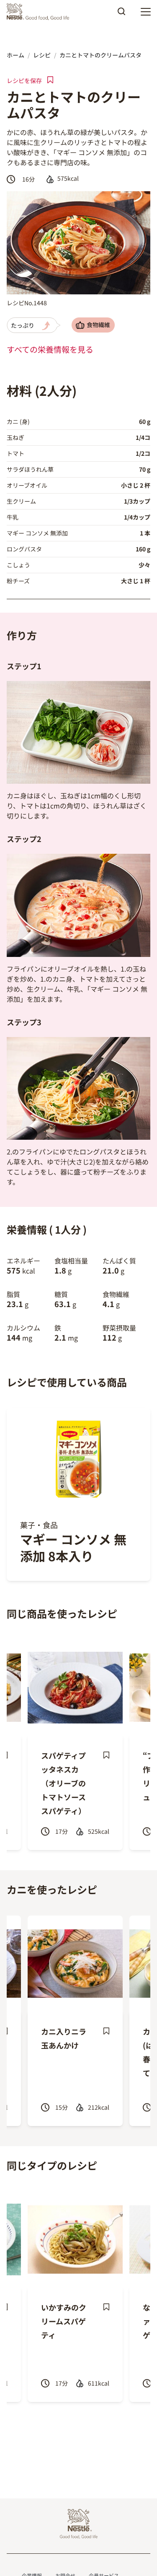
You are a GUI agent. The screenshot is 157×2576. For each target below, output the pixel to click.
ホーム (15, 55)
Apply (121, 14)
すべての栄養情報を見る (50, 349)
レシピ (42, 55)
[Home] (40, 12)
